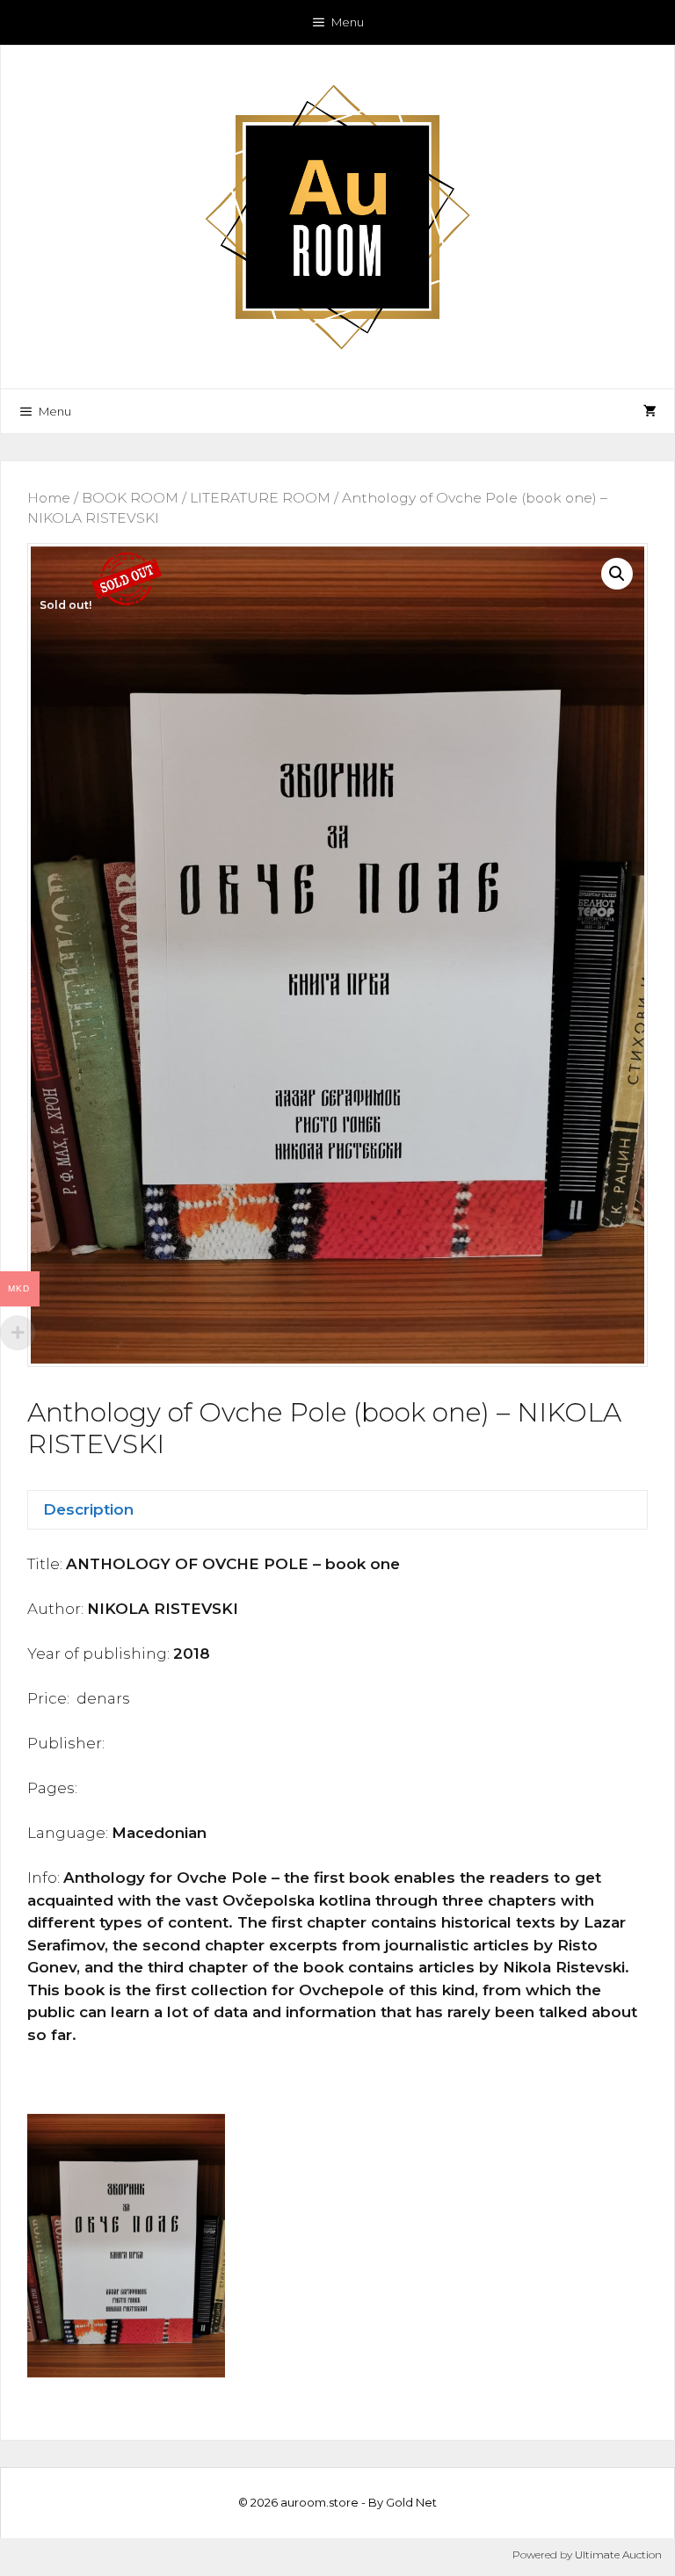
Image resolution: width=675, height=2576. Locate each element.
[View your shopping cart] (650, 411)
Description (88, 1509)
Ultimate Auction (618, 2554)
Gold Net (411, 2502)
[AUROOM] (337, 215)
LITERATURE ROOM (260, 498)
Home (49, 498)
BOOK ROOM (130, 498)
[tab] (337, 1510)
